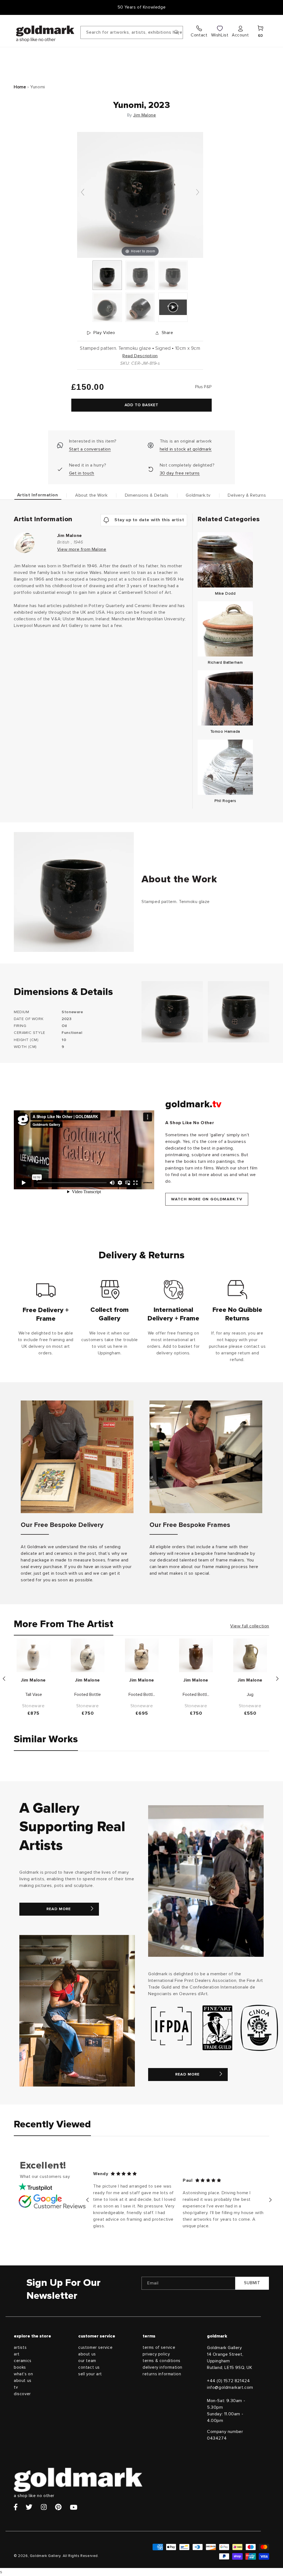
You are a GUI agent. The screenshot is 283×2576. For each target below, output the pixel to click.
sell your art (90, 2374)
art (17, 2354)
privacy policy (156, 2354)
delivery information (163, 2367)
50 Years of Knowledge (142, 7)
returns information (162, 2374)
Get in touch (82, 473)
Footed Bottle (88, 1695)
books (20, 2367)
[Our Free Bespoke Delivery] (77, 1457)
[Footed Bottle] (88, 1655)
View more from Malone (82, 549)
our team (87, 2361)
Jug (250, 1695)
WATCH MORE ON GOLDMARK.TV (207, 1199)
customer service (95, 2348)
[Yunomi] (107, 275)
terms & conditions (162, 2361)
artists (20, 2348)
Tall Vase (34, 1695)
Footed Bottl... (142, 1695)
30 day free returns (180, 473)
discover (22, 2394)
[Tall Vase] (33, 1655)
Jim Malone (145, 115)
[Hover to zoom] (140, 195)
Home (20, 87)
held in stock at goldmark (186, 449)
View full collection (250, 1626)
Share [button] (167, 333)
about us (23, 2381)
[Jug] (250, 1655)
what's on (23, 2374)
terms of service (159, 2348)
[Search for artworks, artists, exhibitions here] (177, 32)
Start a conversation (90, 449)
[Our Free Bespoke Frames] (206, 1457)
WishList (220, 35)
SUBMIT (252, 2283)
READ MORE (59, 1909)
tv (16, 2387)
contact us (89, 2367)
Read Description (140, 356)
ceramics (23, 2361)
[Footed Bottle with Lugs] (142, 1655)
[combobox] (132, 32)
